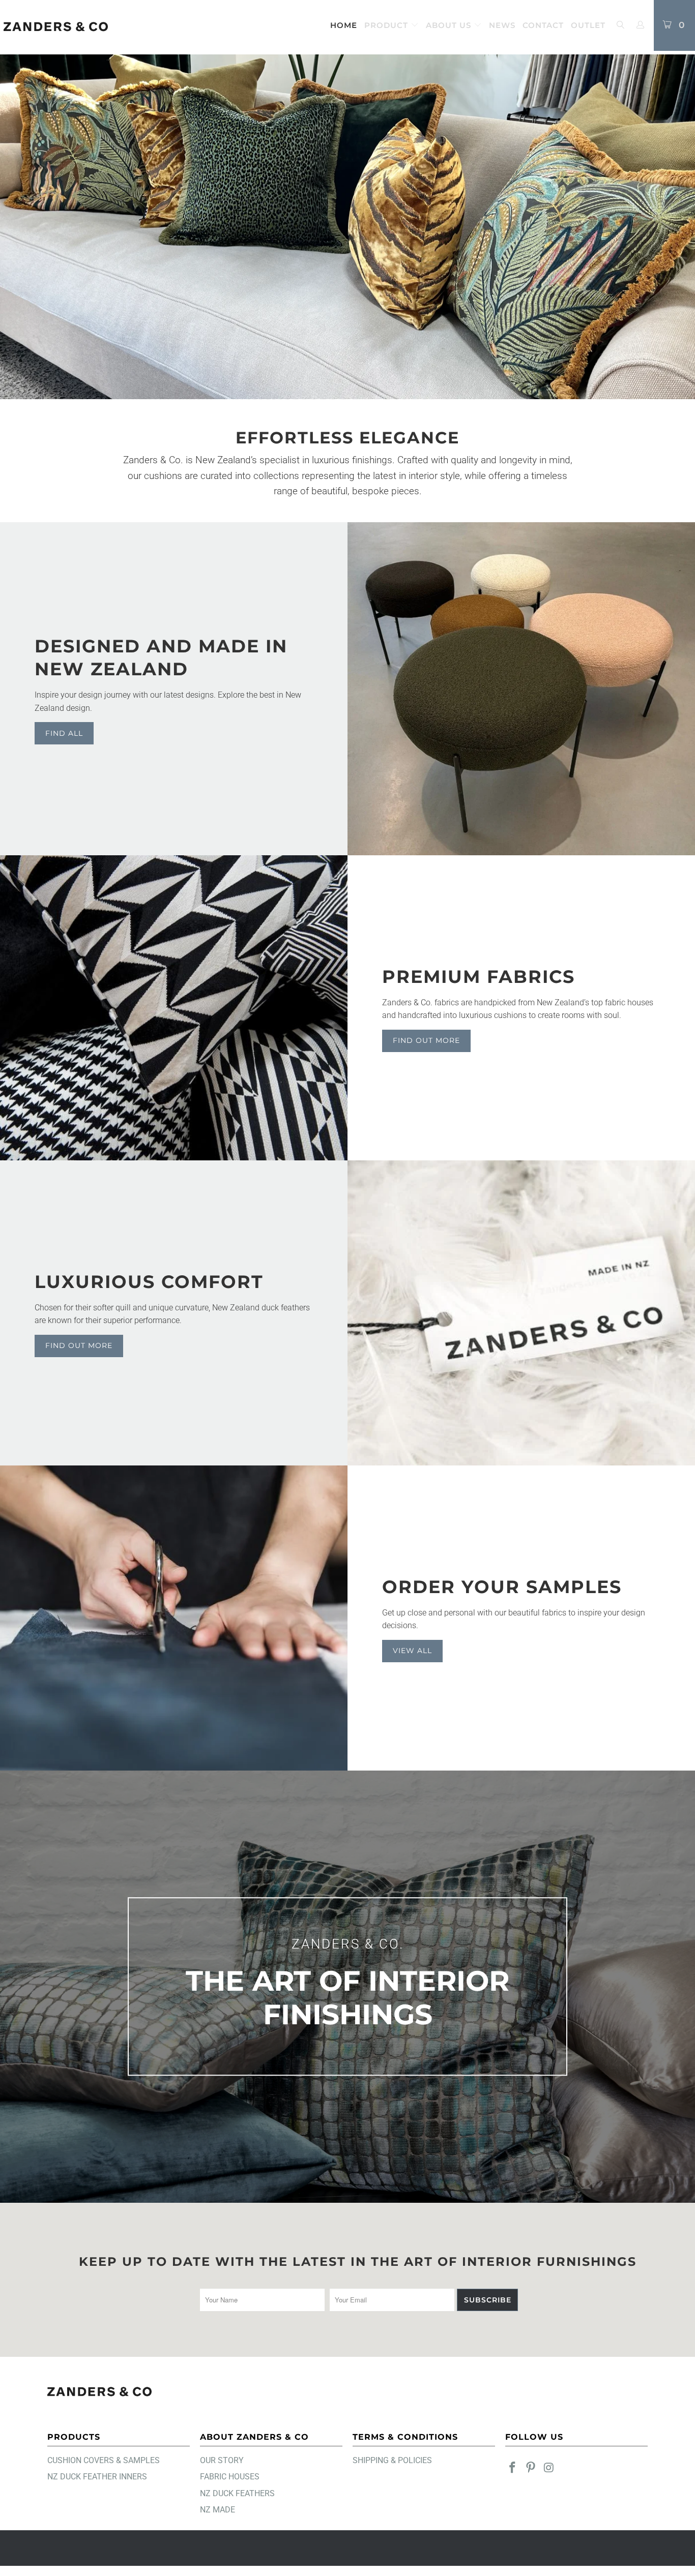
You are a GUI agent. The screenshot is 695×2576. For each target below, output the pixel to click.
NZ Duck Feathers (237, 2493)
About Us (450, 25)
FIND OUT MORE (79, 1345)
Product (387, 25)
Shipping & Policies (392, 2460)
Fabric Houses (230, 2477)
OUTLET (588, 25)
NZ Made (218, 2510)
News (502, 25)
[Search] (620, 26)
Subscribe (488, 2300)
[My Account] (641, 25)
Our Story (222, 2460)
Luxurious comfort (149, 1282)
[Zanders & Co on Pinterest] (531, 2468)
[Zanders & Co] (56, 27)
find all (64, 733)
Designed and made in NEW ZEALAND (161, 658)
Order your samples (502, 1587)
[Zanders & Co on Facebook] (513, 2468)
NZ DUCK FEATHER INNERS (97, 2477)
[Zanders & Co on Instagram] (549, 2468)
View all (412, 1651)
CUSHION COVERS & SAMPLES (104, 2460)
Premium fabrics (479, 977)
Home (344, 25)
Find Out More (426, 1040)
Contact (543, 25)
